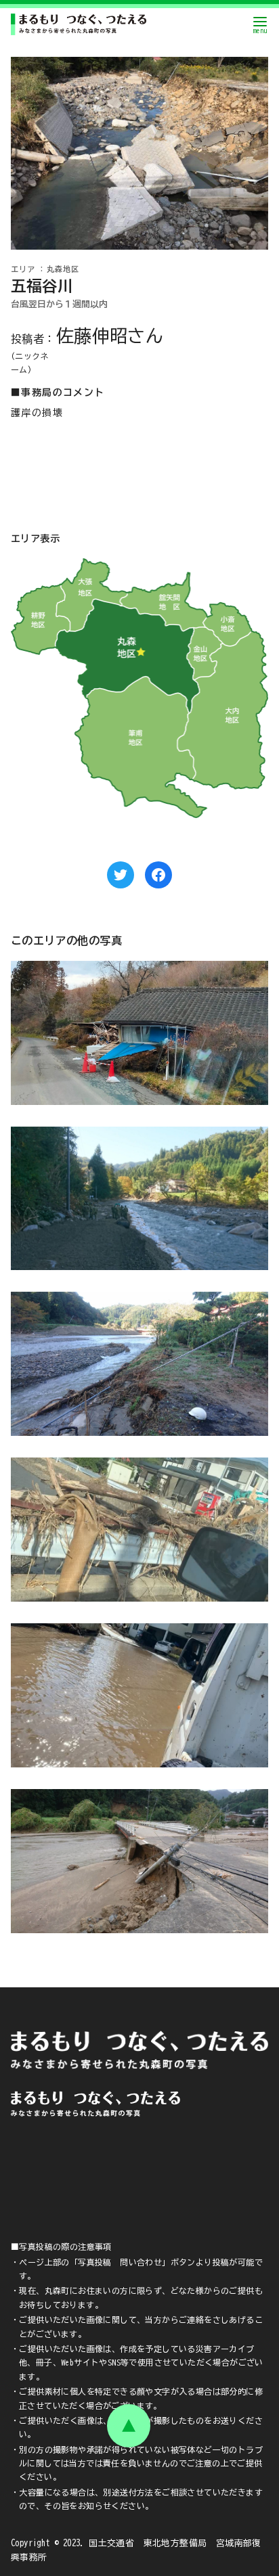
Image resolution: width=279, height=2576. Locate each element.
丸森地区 (63, 269)
